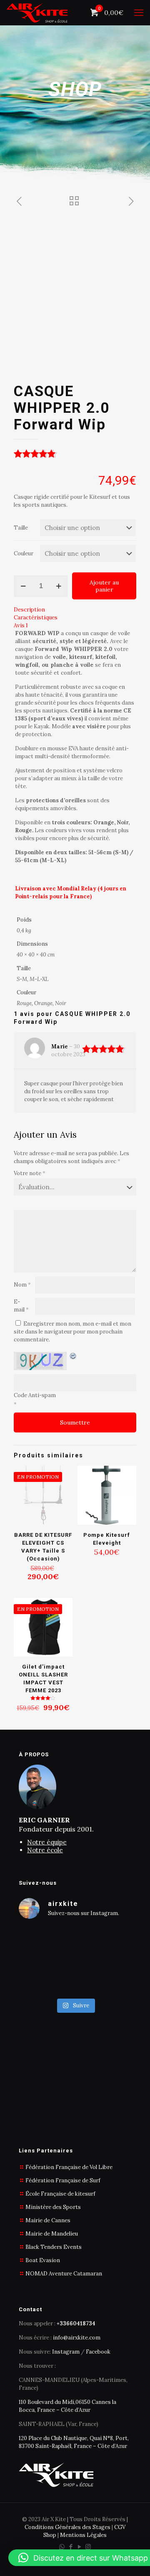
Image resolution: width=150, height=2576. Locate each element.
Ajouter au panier (104, 586)
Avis (21, 625)
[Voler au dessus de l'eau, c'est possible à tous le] (75, 1960)
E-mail (21, 1306)
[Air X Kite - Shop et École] (37, 12)
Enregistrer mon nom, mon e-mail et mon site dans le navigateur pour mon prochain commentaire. (72, 1332)
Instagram (66, 2352)
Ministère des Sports (53, 2207)
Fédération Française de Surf (63, 2180)
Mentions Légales (83, 2535)
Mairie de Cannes (48, 2220)
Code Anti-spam (35, 1395)
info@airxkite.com (77, 2338)
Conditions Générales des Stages (67, 2527)
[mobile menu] (139, 12)
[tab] (75, 610)
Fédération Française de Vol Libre (69, 2167)
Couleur (24, 553)
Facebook (98, 2352)
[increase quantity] (59, 586)
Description (29, 610)
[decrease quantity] (23, 586)
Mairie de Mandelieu (52, 2234)
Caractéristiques (36, 618)
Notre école (45, 1850)
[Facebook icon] (71, 2547)
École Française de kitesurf (60, 2194)
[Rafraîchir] (73, 1356)
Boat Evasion (43, 2260)
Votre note (30, 1173)
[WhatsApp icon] (62, 2547)
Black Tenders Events (54, 2247)
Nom (22, 1285)
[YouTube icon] (79, 2547)
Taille (21, 528)
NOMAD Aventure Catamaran (64, 2274)
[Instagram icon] (88, 2547)
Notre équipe (47, 1842)
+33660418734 (76, 2323)
